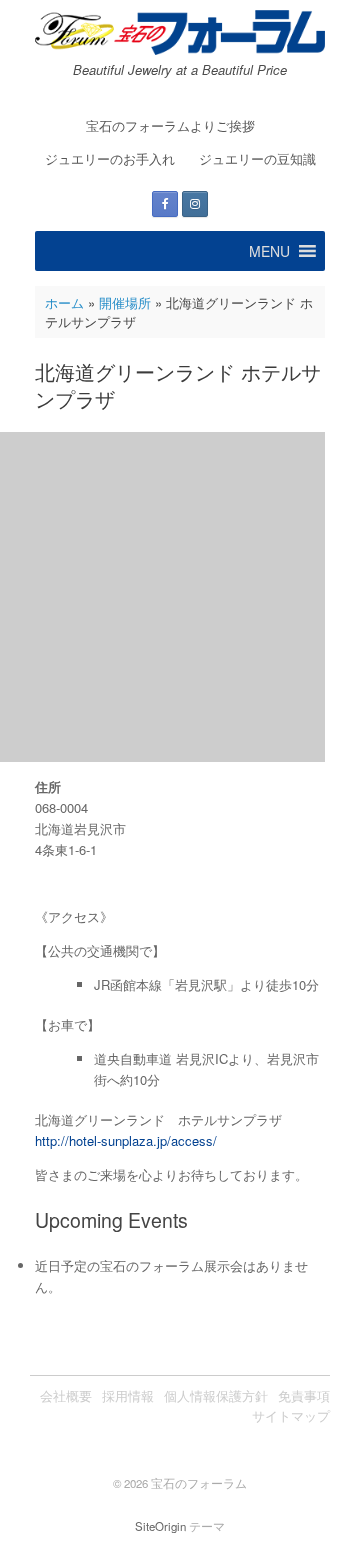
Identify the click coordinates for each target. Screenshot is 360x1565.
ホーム (64, 302)
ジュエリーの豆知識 (257, 158)
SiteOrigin (160, 1526)
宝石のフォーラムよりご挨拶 (170, 125)
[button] (269, 251)
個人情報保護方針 (216, 1395)
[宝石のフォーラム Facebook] (165, 204)
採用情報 (128, 1395)
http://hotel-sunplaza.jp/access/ (126, 1140)
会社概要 (66, 1395)
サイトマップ (291, 1415)
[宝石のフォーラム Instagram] (195, 204)
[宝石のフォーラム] (180, 32)
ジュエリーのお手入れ (110, 158)
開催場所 (125, 302)
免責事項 (304, 1395)
